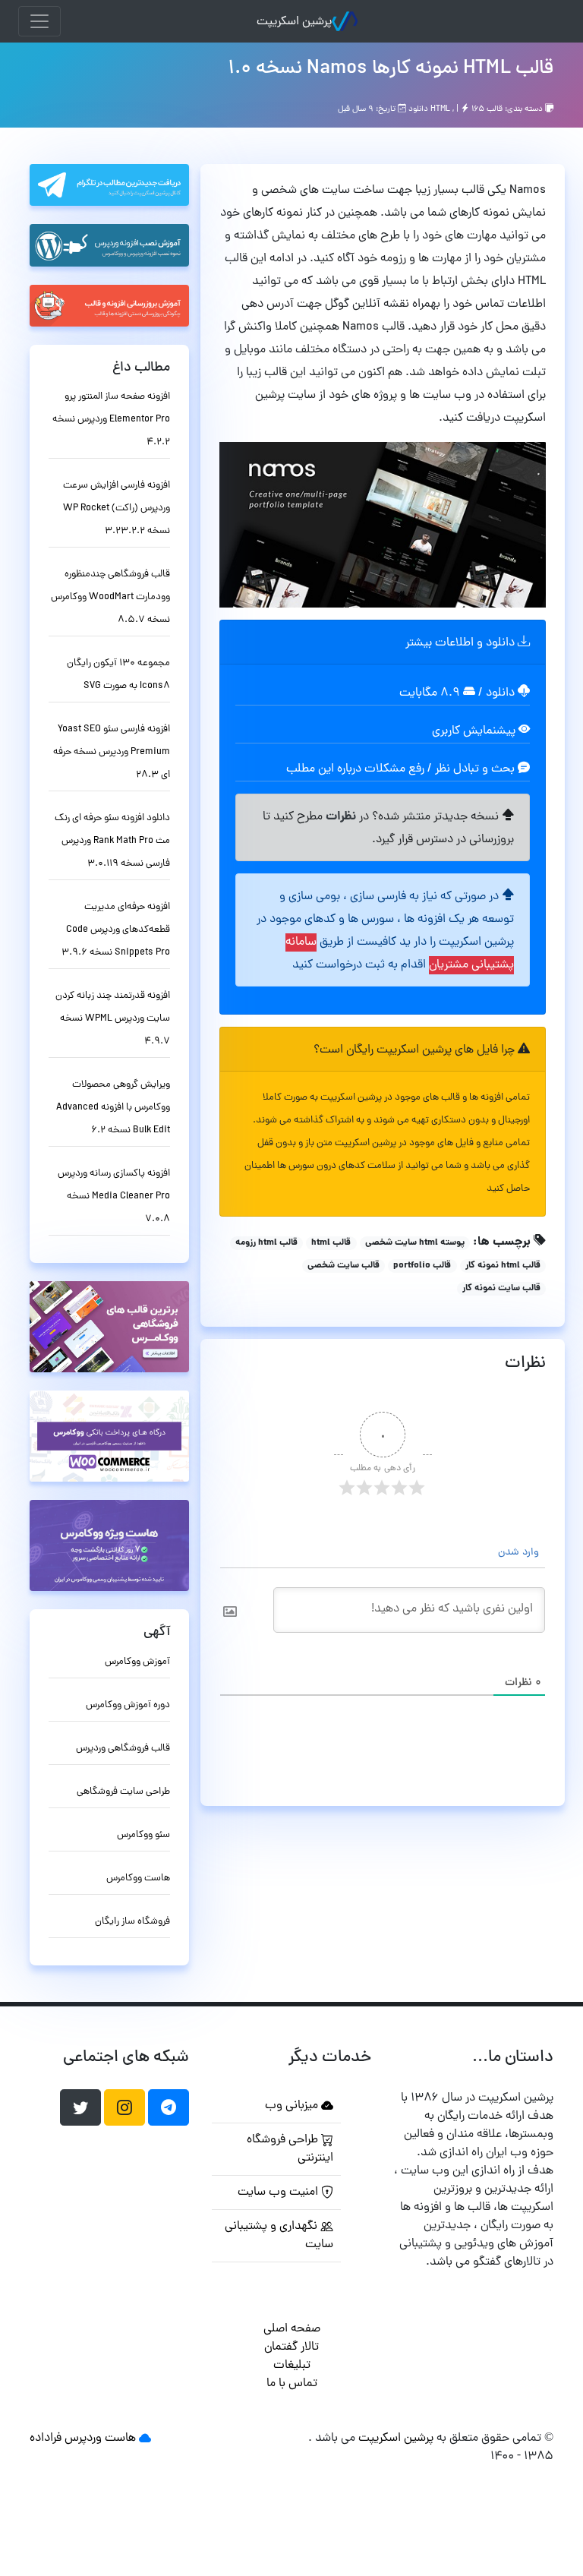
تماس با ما (292, 2384)
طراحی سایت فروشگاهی (123, 1792)
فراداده (46, 2439)
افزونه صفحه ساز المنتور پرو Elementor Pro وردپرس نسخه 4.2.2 (111, 420)
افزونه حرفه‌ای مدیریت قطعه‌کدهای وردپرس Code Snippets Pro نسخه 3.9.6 (116, 930)
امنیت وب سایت (279, 2192)
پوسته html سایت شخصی (415, 1243)
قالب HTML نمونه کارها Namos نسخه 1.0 (391, 69)
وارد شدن (520, 1553)
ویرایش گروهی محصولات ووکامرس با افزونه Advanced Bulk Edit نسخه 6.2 (113, 1108)
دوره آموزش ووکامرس (128, 1705)
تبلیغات (292, 2366)
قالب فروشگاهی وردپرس (123, 1749)
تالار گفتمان (291, 2347)
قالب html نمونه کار (503, 1266)
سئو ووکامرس (143, 1835)
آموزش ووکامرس (137, 1662)
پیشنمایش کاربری (475, 731)
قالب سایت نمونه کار (501, 1289)
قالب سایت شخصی (343, 1266)
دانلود (502, 693)
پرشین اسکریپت (294, 22)
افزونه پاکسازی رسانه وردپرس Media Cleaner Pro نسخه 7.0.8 (114, 1196)
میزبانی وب (293, 2106)
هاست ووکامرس (138, 1878)
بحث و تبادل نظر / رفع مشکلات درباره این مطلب (402, 769)
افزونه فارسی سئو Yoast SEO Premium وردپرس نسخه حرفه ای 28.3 (112, 752)
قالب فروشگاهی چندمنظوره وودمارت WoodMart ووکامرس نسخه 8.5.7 (110, 597)
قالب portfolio (422, 1266)
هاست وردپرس (100, 2439)
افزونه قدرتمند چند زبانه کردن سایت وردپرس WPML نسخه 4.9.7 (113, 1019)
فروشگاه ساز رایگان (132, 1922)
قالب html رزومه (266, 1243)
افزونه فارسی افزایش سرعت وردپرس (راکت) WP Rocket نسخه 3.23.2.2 (117, 508)
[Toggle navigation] (39, 21)
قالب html (331, 1243)
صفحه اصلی (292, 2329)
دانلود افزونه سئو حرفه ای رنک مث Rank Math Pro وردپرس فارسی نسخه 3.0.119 (112, 841)
